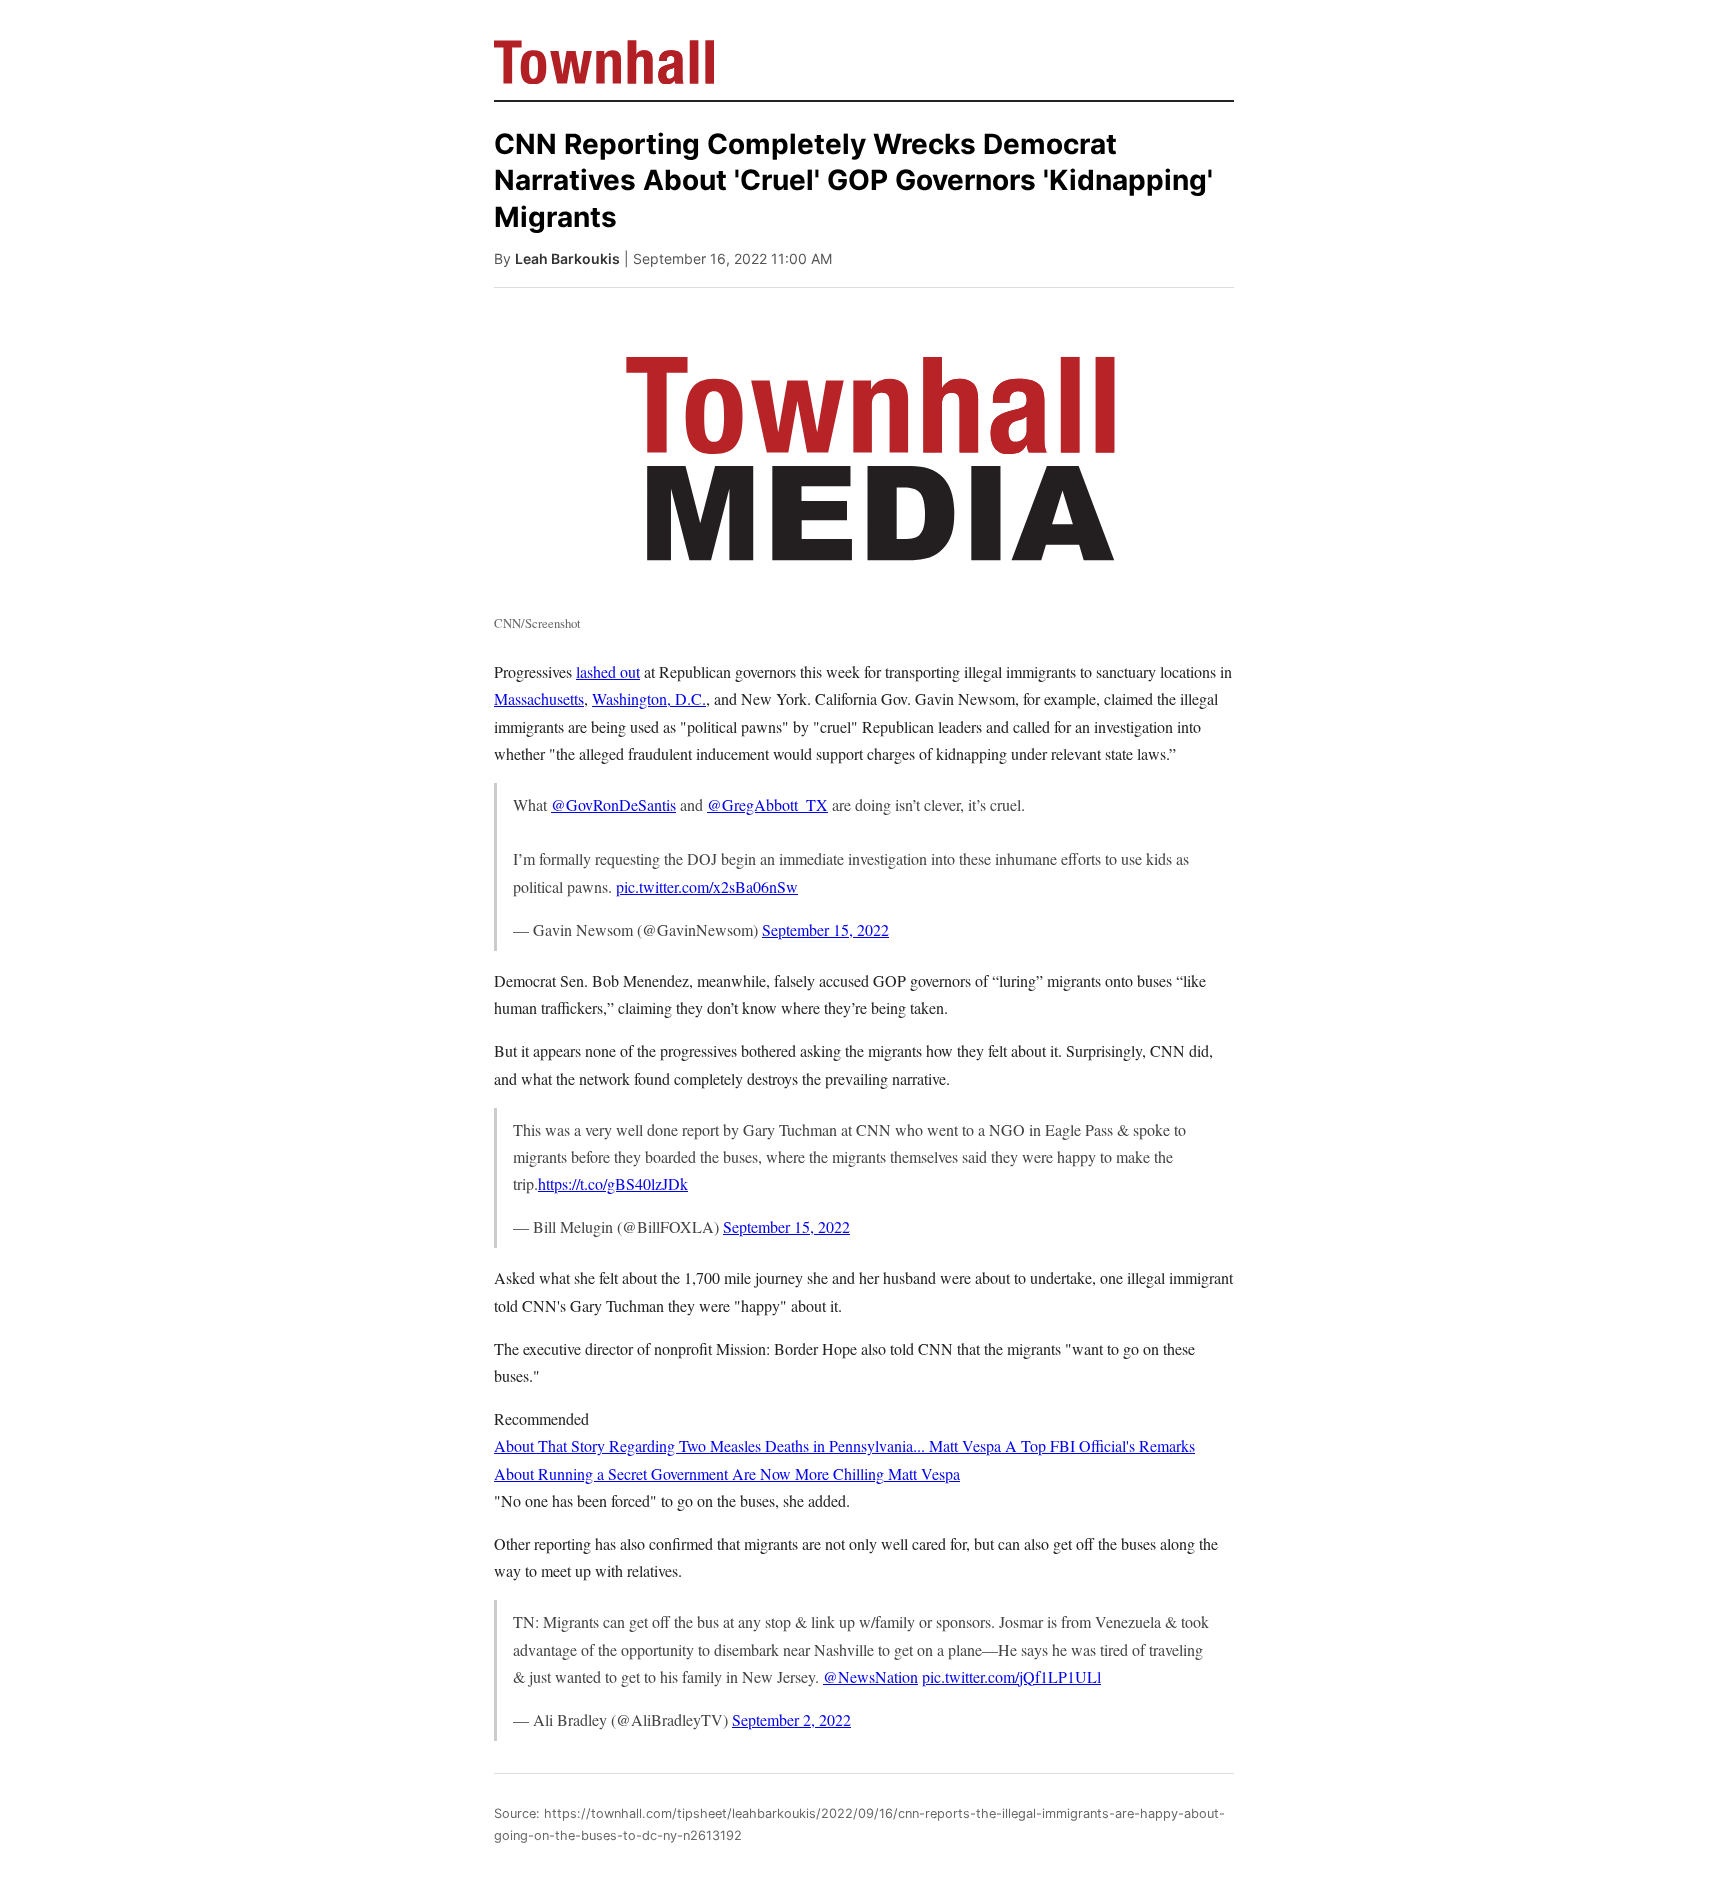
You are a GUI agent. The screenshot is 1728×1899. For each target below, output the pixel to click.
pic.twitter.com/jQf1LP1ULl (1011, 1676)
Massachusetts (539, 698)
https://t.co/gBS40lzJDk (613, 1183)
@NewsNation (870, 1676)
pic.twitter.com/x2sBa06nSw (707, 886)
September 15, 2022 (825, 929)
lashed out (608, 671)
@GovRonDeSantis (613, 804)
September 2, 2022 (791, 1719)
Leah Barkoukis (567, 258)
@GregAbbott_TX (767, 804)
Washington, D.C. (649, 698)
